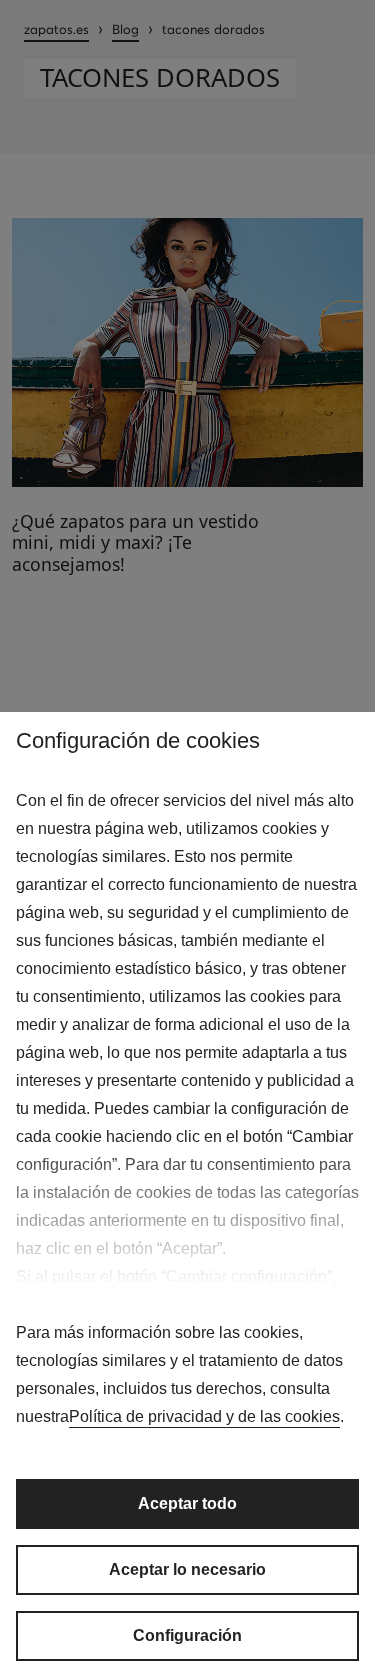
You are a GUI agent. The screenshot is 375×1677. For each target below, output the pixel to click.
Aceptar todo (187, 1503)
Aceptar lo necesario (187, 1569)
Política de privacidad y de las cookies (204, 1416)
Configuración (187, 1635)
